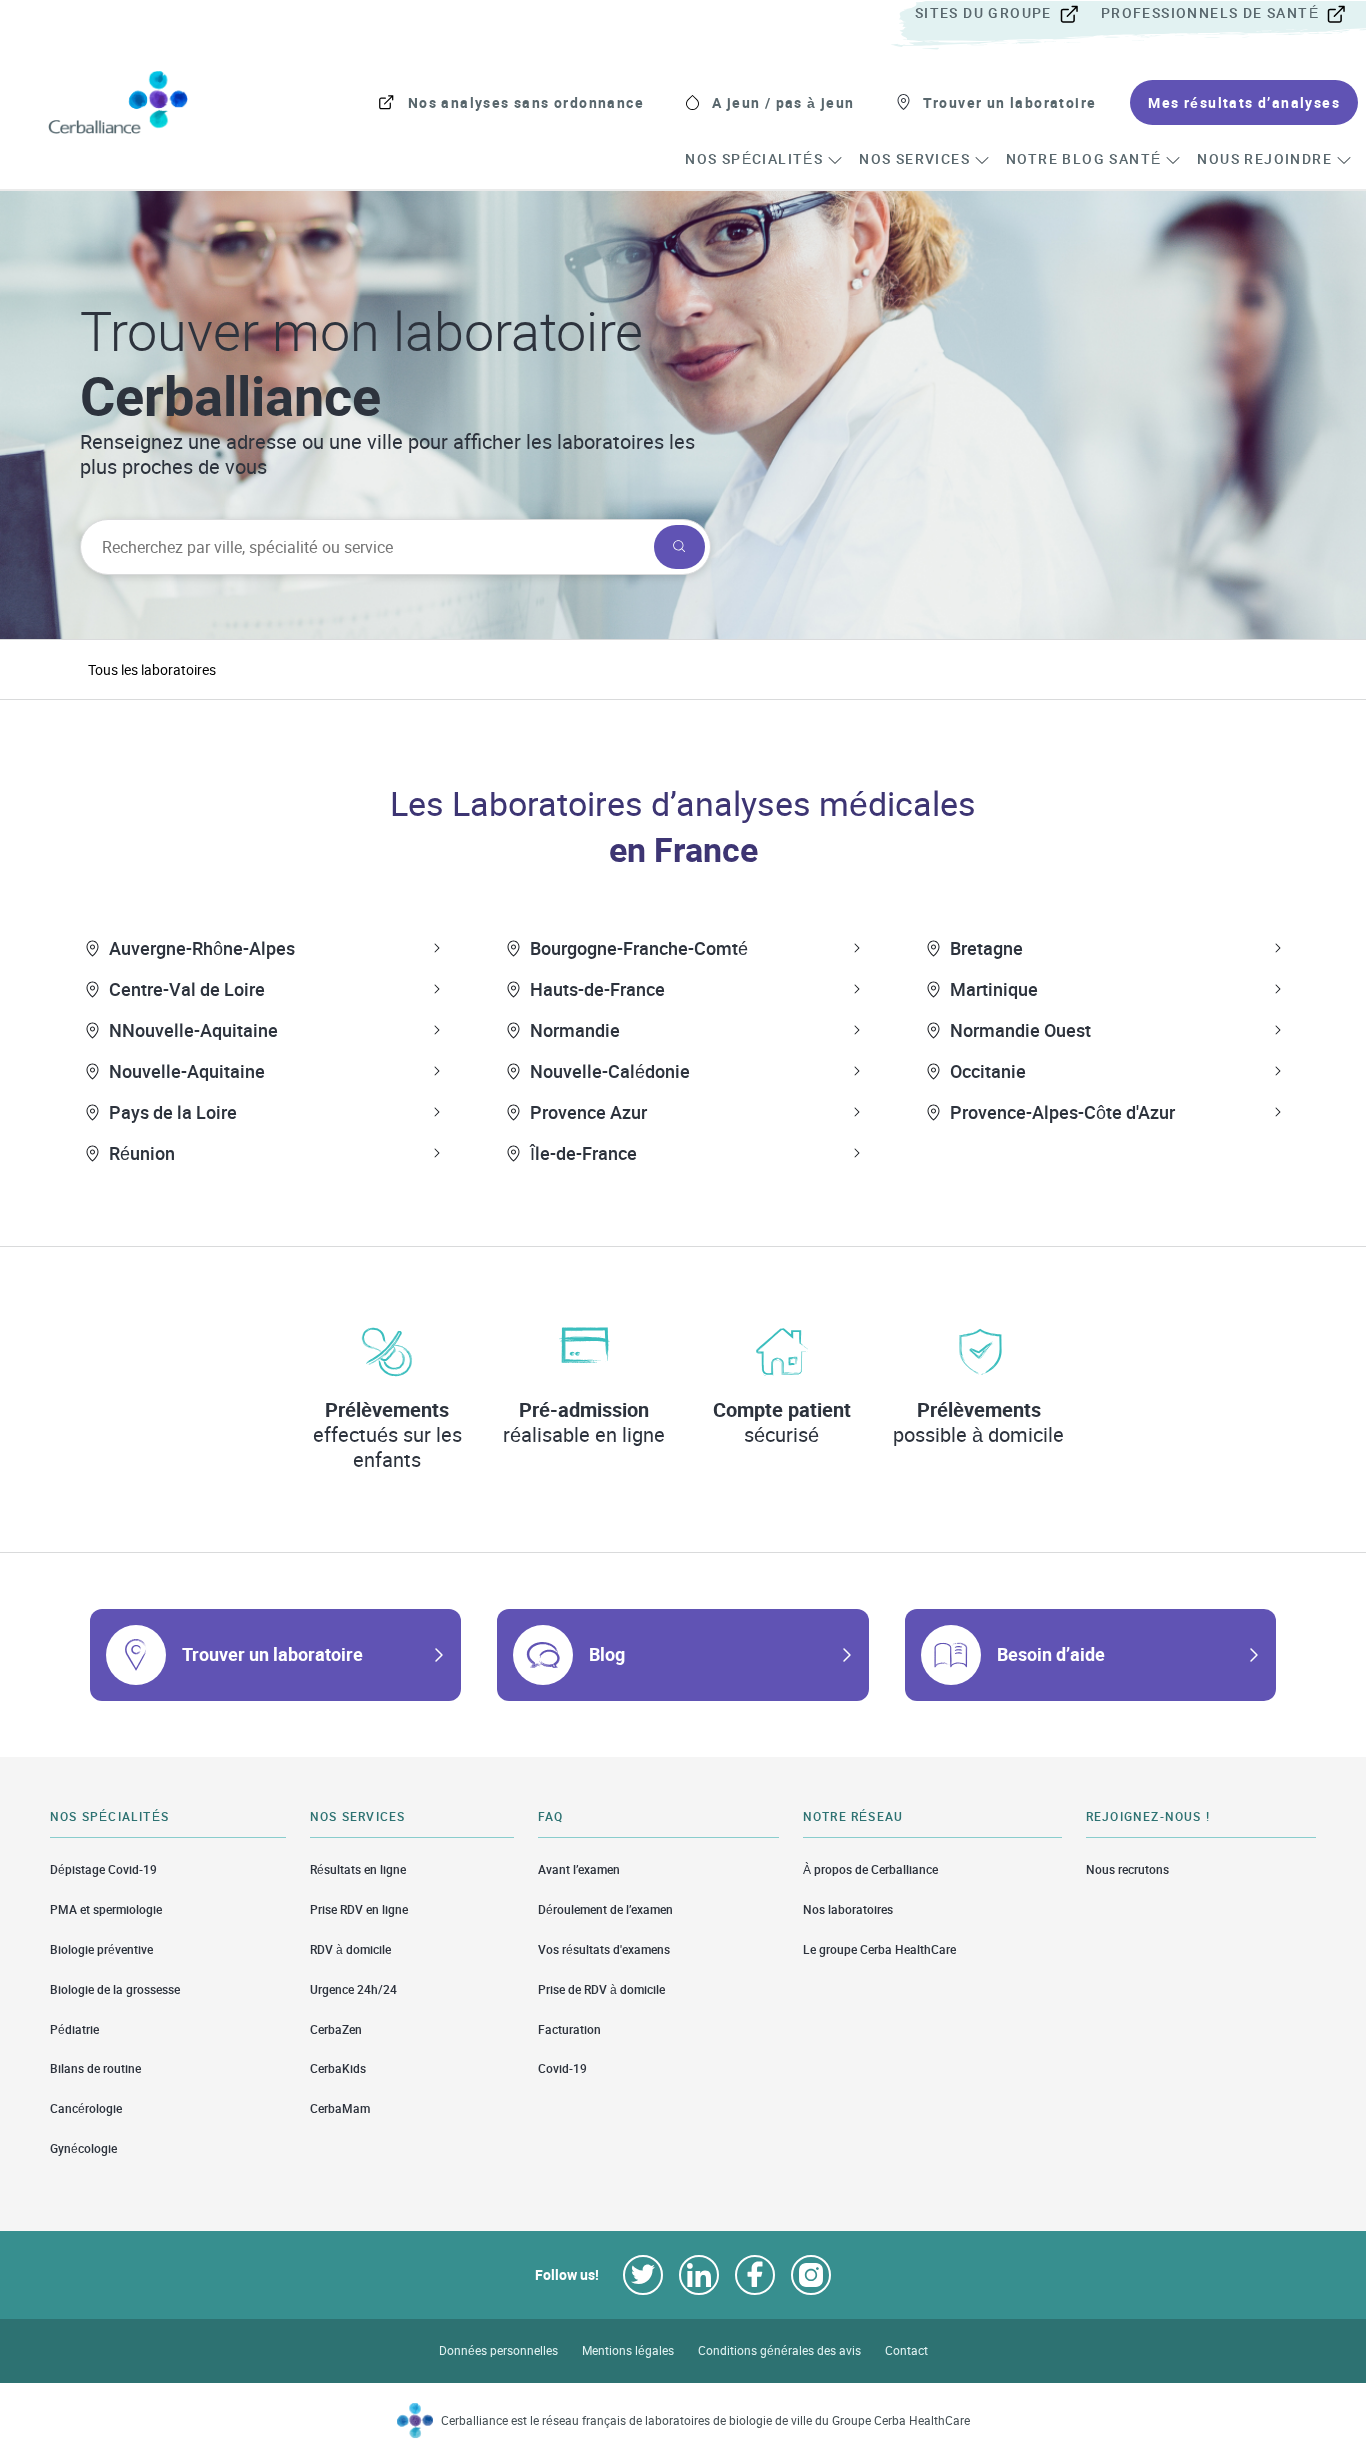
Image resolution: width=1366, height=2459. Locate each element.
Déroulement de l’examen (605, 1909)
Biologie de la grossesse (115, 1989)
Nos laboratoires (848, 1909)
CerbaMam (340, 2108)
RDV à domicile (350, 1949)
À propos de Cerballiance (870, 1869)
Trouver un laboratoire (272, 1654)
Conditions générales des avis (779, 2350)
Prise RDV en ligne (359, 1909)
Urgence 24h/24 (353, 1989)
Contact (906, 2350)
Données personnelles (498, 2350)
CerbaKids (338, 2068)
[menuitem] (1006, 14)
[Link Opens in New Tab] (643, 2275)
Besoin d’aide (1051, 1654)
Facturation (569, 2029)
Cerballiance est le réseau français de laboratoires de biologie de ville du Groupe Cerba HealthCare (705, 2420)
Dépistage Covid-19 (103, 1869)
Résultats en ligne (358, 1869)
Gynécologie (83, 2148)
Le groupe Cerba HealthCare (879, 1949)
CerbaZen (336, 2029)
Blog (607, 1654)
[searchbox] (365, 547)
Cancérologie (86, 2108)
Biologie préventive (101, 1949)
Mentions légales (628, 2350)
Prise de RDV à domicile (601, 1989)
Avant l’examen (579, 1869)
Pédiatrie (74, 2029)
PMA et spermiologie (106, 1909)
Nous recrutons (1127, 1869)
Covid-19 (562, 2068)
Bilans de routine (95, 2068)
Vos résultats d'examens (604, 1949)
